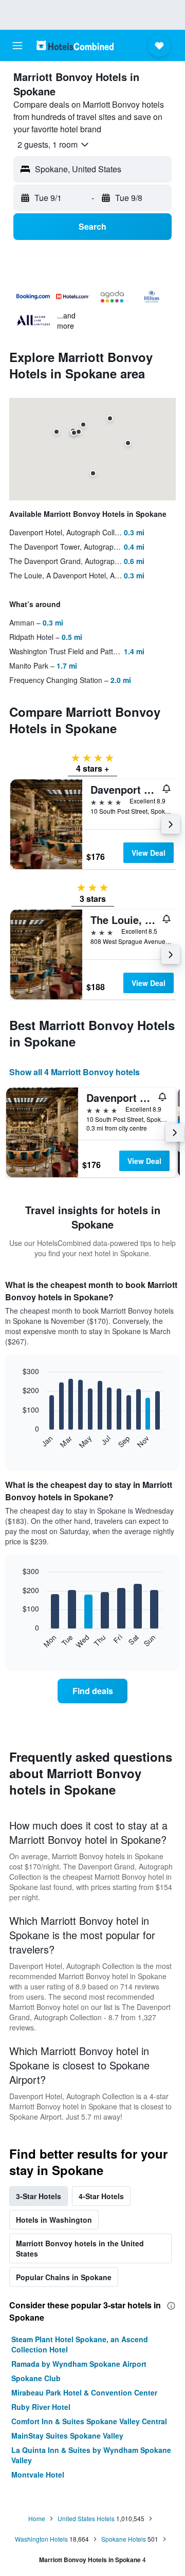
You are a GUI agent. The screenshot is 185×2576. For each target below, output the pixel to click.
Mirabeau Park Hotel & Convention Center (84, 2392)
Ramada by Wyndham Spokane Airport (79, 2364)
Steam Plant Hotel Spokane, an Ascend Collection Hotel (80, 2344)
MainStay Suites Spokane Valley (67, 2436)
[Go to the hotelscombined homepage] (75, 45)
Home (37, 2518)
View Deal (149, 853)
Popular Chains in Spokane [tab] (64, 2277)
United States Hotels (86, 2518)
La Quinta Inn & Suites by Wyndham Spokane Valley (91, 2455)
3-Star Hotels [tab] (39, 2196)
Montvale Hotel (38, 2474)
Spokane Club (36, 2378)
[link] (92, 1691)
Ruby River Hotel (41, 2407)
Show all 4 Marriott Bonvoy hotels (75, 1072)
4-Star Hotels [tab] (101, 2196)
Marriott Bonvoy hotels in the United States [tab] (80, 2248)
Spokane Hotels (124, 2539)
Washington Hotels (41, 2539)
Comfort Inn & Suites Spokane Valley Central (89, 2421)
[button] (17, 46)
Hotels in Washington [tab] (54, 2220)
